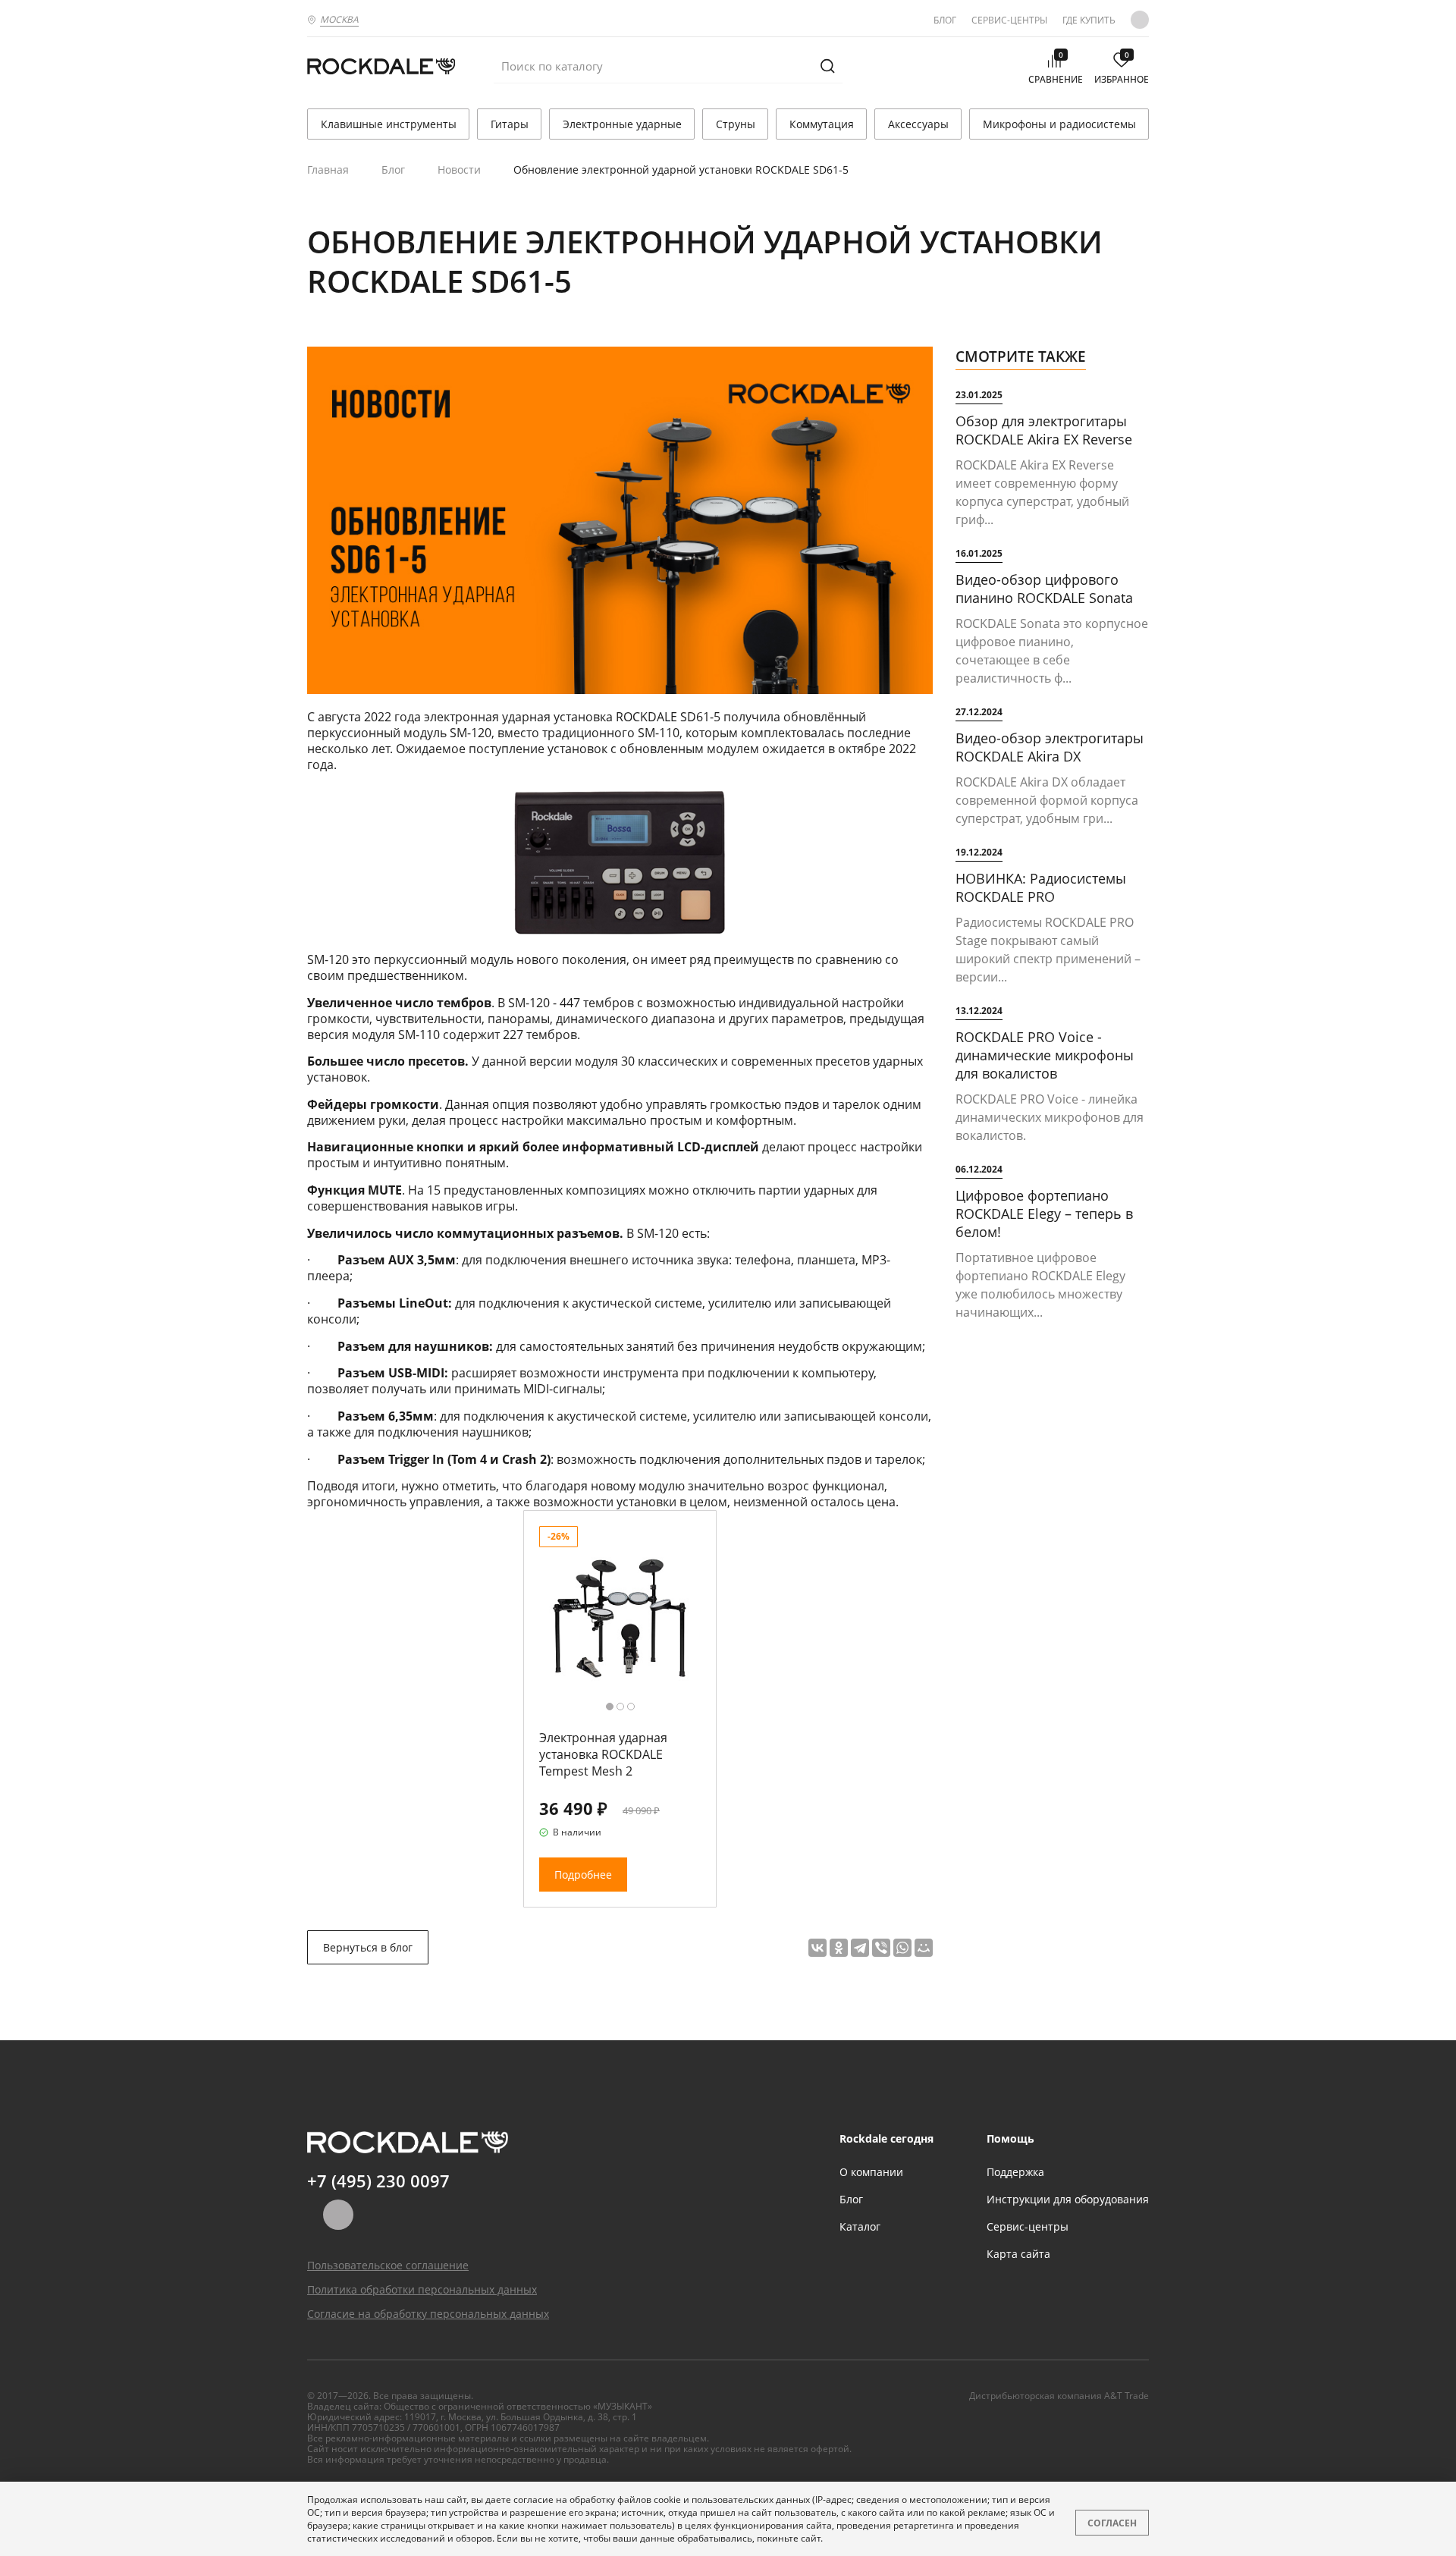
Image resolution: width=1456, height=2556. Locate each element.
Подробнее (583, 1875)
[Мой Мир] (924, 1948)
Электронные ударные (622, 124)
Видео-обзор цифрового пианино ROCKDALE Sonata (1044, 589)
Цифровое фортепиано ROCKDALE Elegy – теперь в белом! (1044, 1214)
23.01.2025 (979, 395)
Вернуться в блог (368, 1947)
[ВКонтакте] (817, 1948)
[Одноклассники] (839, 1948)
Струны (736, 124)
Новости (459, 170)
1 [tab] (610, 1707)
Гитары (510, 124)
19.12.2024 (979, 852)
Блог (945, 20)
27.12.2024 (979, 712)
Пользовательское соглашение (388, 2265)
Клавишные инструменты (389, 124)
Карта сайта (1018, 2254)
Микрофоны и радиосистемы (1059, 124)
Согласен (1112, 2523)
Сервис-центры (1009, 20)
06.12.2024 (979, 1169)
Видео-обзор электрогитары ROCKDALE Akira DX (1050, 747)
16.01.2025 (979, 553)
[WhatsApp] (902, 1948)
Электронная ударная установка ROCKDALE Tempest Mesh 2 (603, 1754)
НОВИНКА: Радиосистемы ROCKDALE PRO (1041, 887)
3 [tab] (631, 1707)
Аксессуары (918, 124)
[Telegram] (860, 1948)
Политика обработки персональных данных (422, 2289)
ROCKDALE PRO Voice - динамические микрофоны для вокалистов (1045, 1055)
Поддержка (1015, 2172)
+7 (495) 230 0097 (378, 2181)
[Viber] (881, 1948)
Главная (328, 170)
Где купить (1089, 20)
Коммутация (822, 124)
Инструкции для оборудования (1068, 2199)
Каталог (860, 2226)
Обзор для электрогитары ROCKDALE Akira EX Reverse (1044, 430)
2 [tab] (620, 1707)
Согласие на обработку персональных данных (428, 2314)
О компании (871, 2172)
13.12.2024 (979, 1011)
